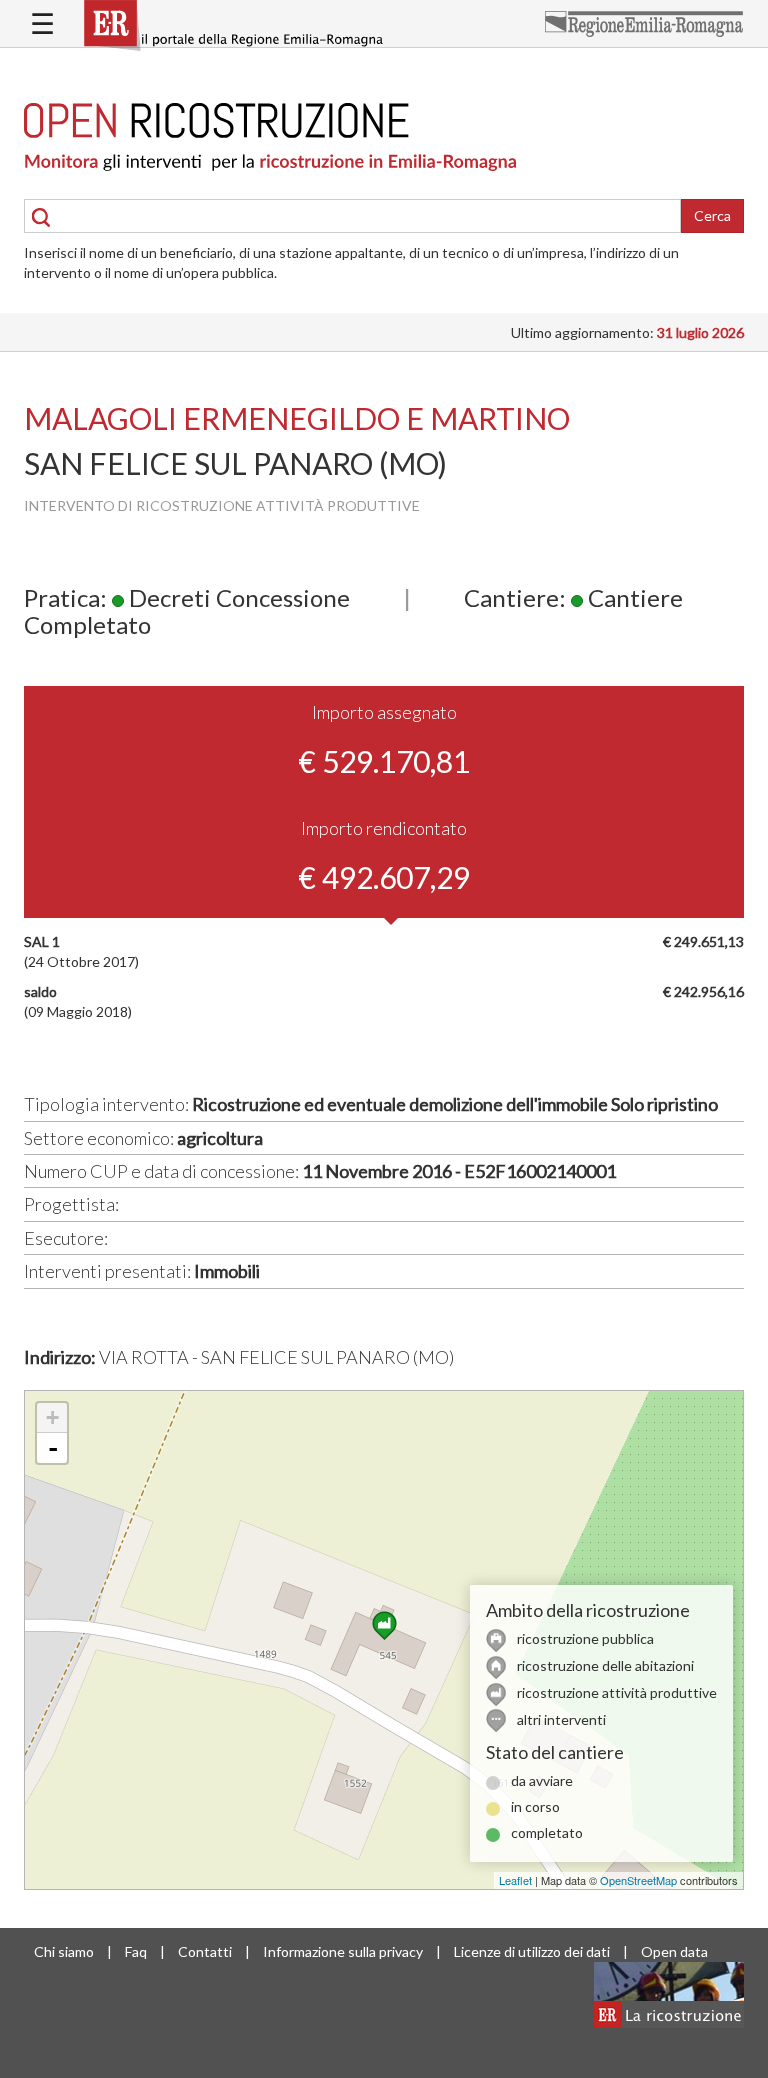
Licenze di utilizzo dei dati (532, 1951)
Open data (674, 1951)
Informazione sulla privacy (343, 1951)
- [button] (53, 1448)
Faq (136, 1951)
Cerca (712, 215)
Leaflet (515, 1880)
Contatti (205, 1951)
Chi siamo (64, 1951)
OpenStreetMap (638, 1880)
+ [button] (52, 1417)
